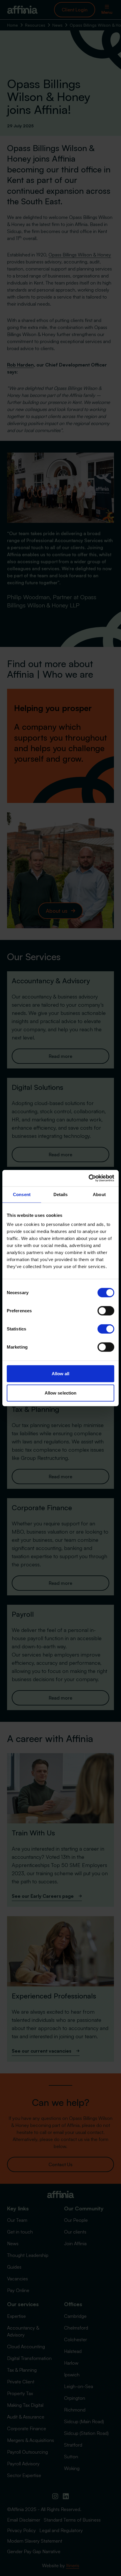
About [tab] (99, 1194)
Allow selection (61, 1393)
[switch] (106, 1311)
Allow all (61, 1374)
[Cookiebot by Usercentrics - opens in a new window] (89, 1178)
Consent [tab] (22, 1194)
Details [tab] (61, 1194)
